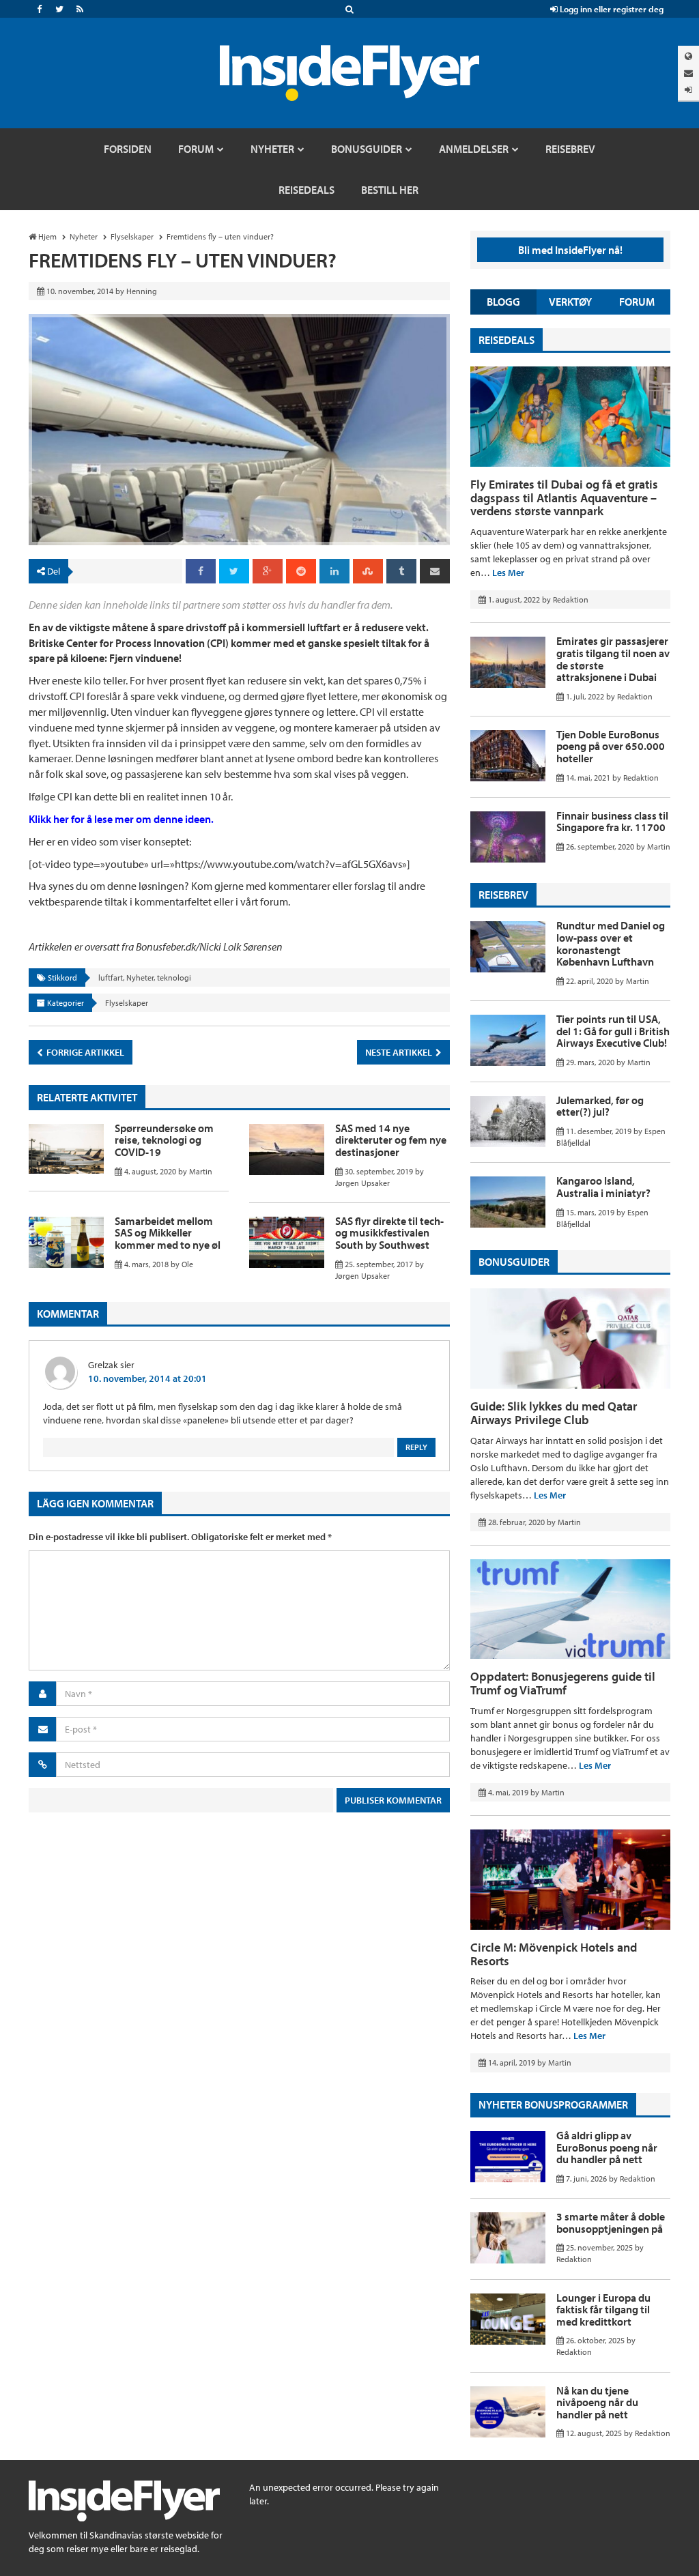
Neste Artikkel (400, 1052)
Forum (637, 302)
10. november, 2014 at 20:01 (147, 1378)
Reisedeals (507, 340)
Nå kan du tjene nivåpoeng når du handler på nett (597, 2402)
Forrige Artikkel (84, 1052)
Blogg (503, 302)
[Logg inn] (688, 90)
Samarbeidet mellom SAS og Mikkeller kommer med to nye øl (168, 1233)
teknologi (174, 978)
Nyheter (140, 978)
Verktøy (570, 302)
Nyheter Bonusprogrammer (553, 2104)
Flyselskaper (127, 1003)
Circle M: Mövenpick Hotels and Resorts (554, 1954)
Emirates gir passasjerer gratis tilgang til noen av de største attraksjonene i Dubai (613, 659)
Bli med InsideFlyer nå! (570, 250)
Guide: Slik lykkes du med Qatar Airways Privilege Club (554, 1413)
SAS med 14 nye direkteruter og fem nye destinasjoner (391, 1140)
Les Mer (508, 573)
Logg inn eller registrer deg (611, 9)
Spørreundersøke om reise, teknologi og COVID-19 (164, 1140)
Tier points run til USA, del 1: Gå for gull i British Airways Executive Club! (613, 1031)
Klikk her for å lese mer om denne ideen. (121, 819)
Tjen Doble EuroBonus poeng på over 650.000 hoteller (611, 746)
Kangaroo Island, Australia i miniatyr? (603, 1187)
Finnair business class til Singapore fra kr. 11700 (612, 822)
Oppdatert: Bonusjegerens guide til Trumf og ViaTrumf (563, 1683)
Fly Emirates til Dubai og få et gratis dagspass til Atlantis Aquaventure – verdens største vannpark (564, 498)
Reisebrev (503, 895)
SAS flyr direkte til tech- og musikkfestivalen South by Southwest (389, 1233)
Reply (416, 1447)
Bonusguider (514, 1262)
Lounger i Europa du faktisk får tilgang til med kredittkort (603, 2310)
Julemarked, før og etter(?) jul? (600, 1106)
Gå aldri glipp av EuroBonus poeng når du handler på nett (607, 2147)
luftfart (111, 978)
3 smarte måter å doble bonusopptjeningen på (611, 2223)
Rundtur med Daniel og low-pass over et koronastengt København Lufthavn (611, 943)
